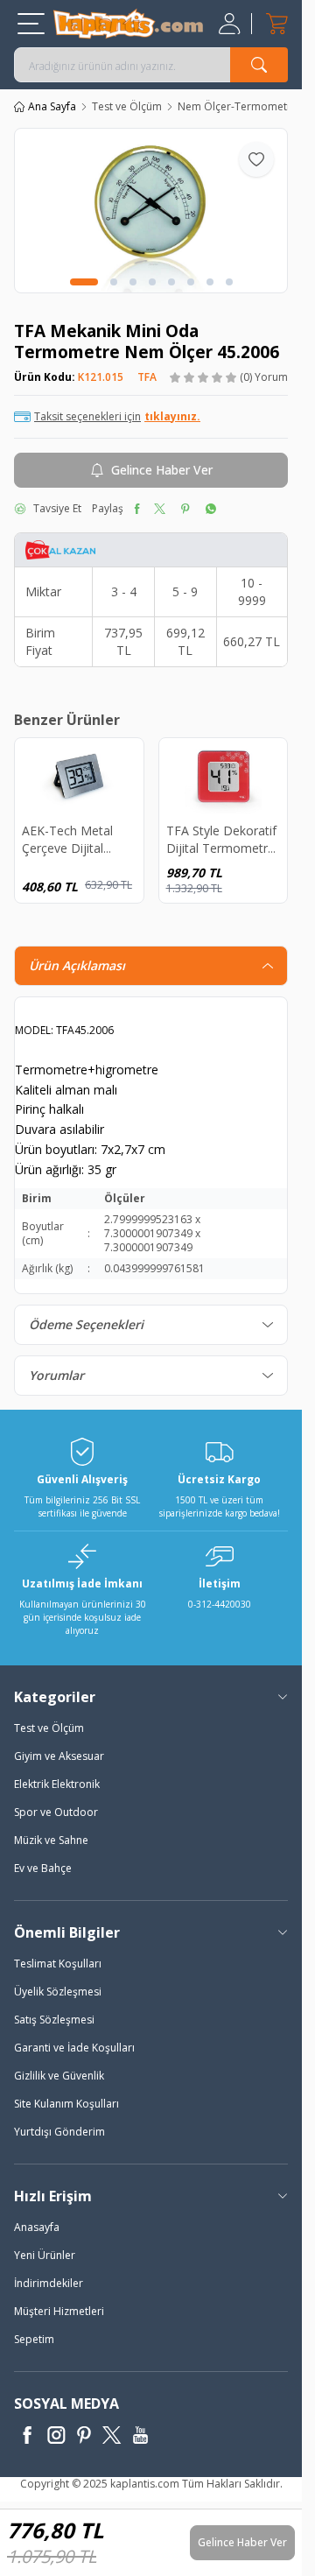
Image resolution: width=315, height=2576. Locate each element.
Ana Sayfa (52, 107)
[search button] (259, 65)
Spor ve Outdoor (56, 1812)
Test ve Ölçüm (127, 107)
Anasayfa (37, 2227)
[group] (151, 211)
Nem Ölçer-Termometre (238, 107)
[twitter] (160, 509)
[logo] (128, 24)
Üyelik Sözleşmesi (58, 1992)
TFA (147, 377)
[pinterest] (185, 509)
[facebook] (137, 509)
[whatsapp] (210, 509)
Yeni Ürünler (45, 2255)
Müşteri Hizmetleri (59, 2311)
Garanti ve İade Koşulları (74, 2048)
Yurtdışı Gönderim (59, 2132)
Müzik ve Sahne (51, 1840)
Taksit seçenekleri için (117, 417)
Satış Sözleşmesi (54, 2020)
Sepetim (34, 2339)
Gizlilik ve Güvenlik (59, 2076)
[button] (84, 282)
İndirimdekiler (49, 2283)
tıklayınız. (172, 417)
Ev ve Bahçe (43, 1868)
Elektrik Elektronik (57, 1784)
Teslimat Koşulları (58, 1964)
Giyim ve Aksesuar (59, 1756)
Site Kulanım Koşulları (66, 2104)
